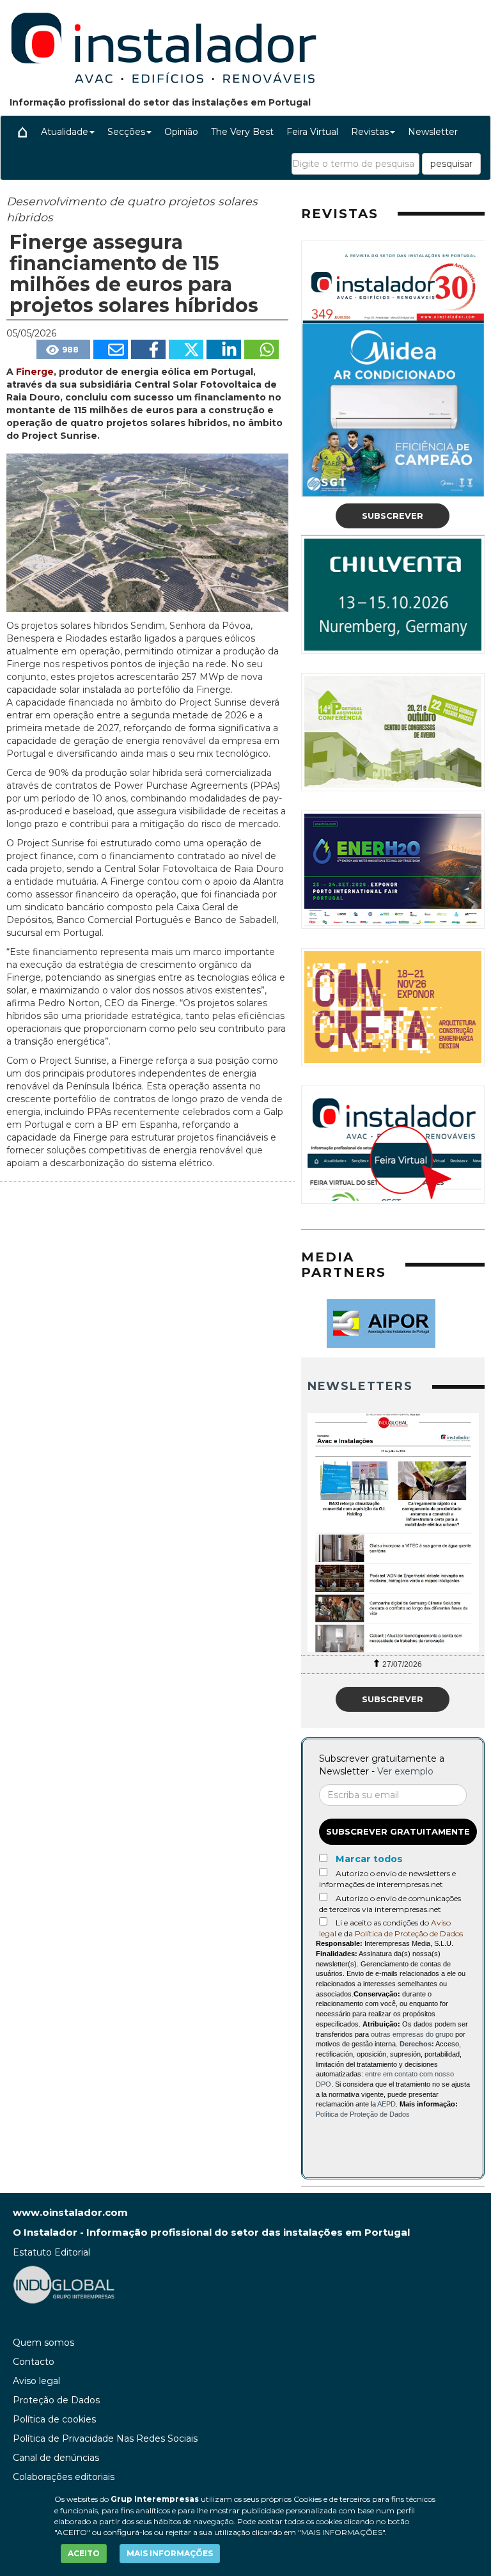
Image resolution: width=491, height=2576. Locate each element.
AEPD (386, 2104)
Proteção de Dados (56, 2400)
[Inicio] (22, 132)
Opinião (181, 132)
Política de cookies (54, 2419)
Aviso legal (36, 2381)
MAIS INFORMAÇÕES (170, 2553)
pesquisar (451, 164)
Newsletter (433, 132)
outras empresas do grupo (412, 2034)
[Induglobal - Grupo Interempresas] (64, 2284)
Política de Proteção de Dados (409, 1933)
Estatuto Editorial (51, 2252)
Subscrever (393, 516)
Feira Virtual (312, 132)
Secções (126, 132)
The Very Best (242, 132)
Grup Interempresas (155, 2499)
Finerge (35, 372)
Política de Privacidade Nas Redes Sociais (105, 2438)
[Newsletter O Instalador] (393, 1533)
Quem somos (43, 2343)
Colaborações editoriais (64, 2477)
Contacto (34, 2362)
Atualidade (65, 132)
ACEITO (84, 2553)
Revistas (370, 132)
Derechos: (417, 2044)
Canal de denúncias (56, 2458)
